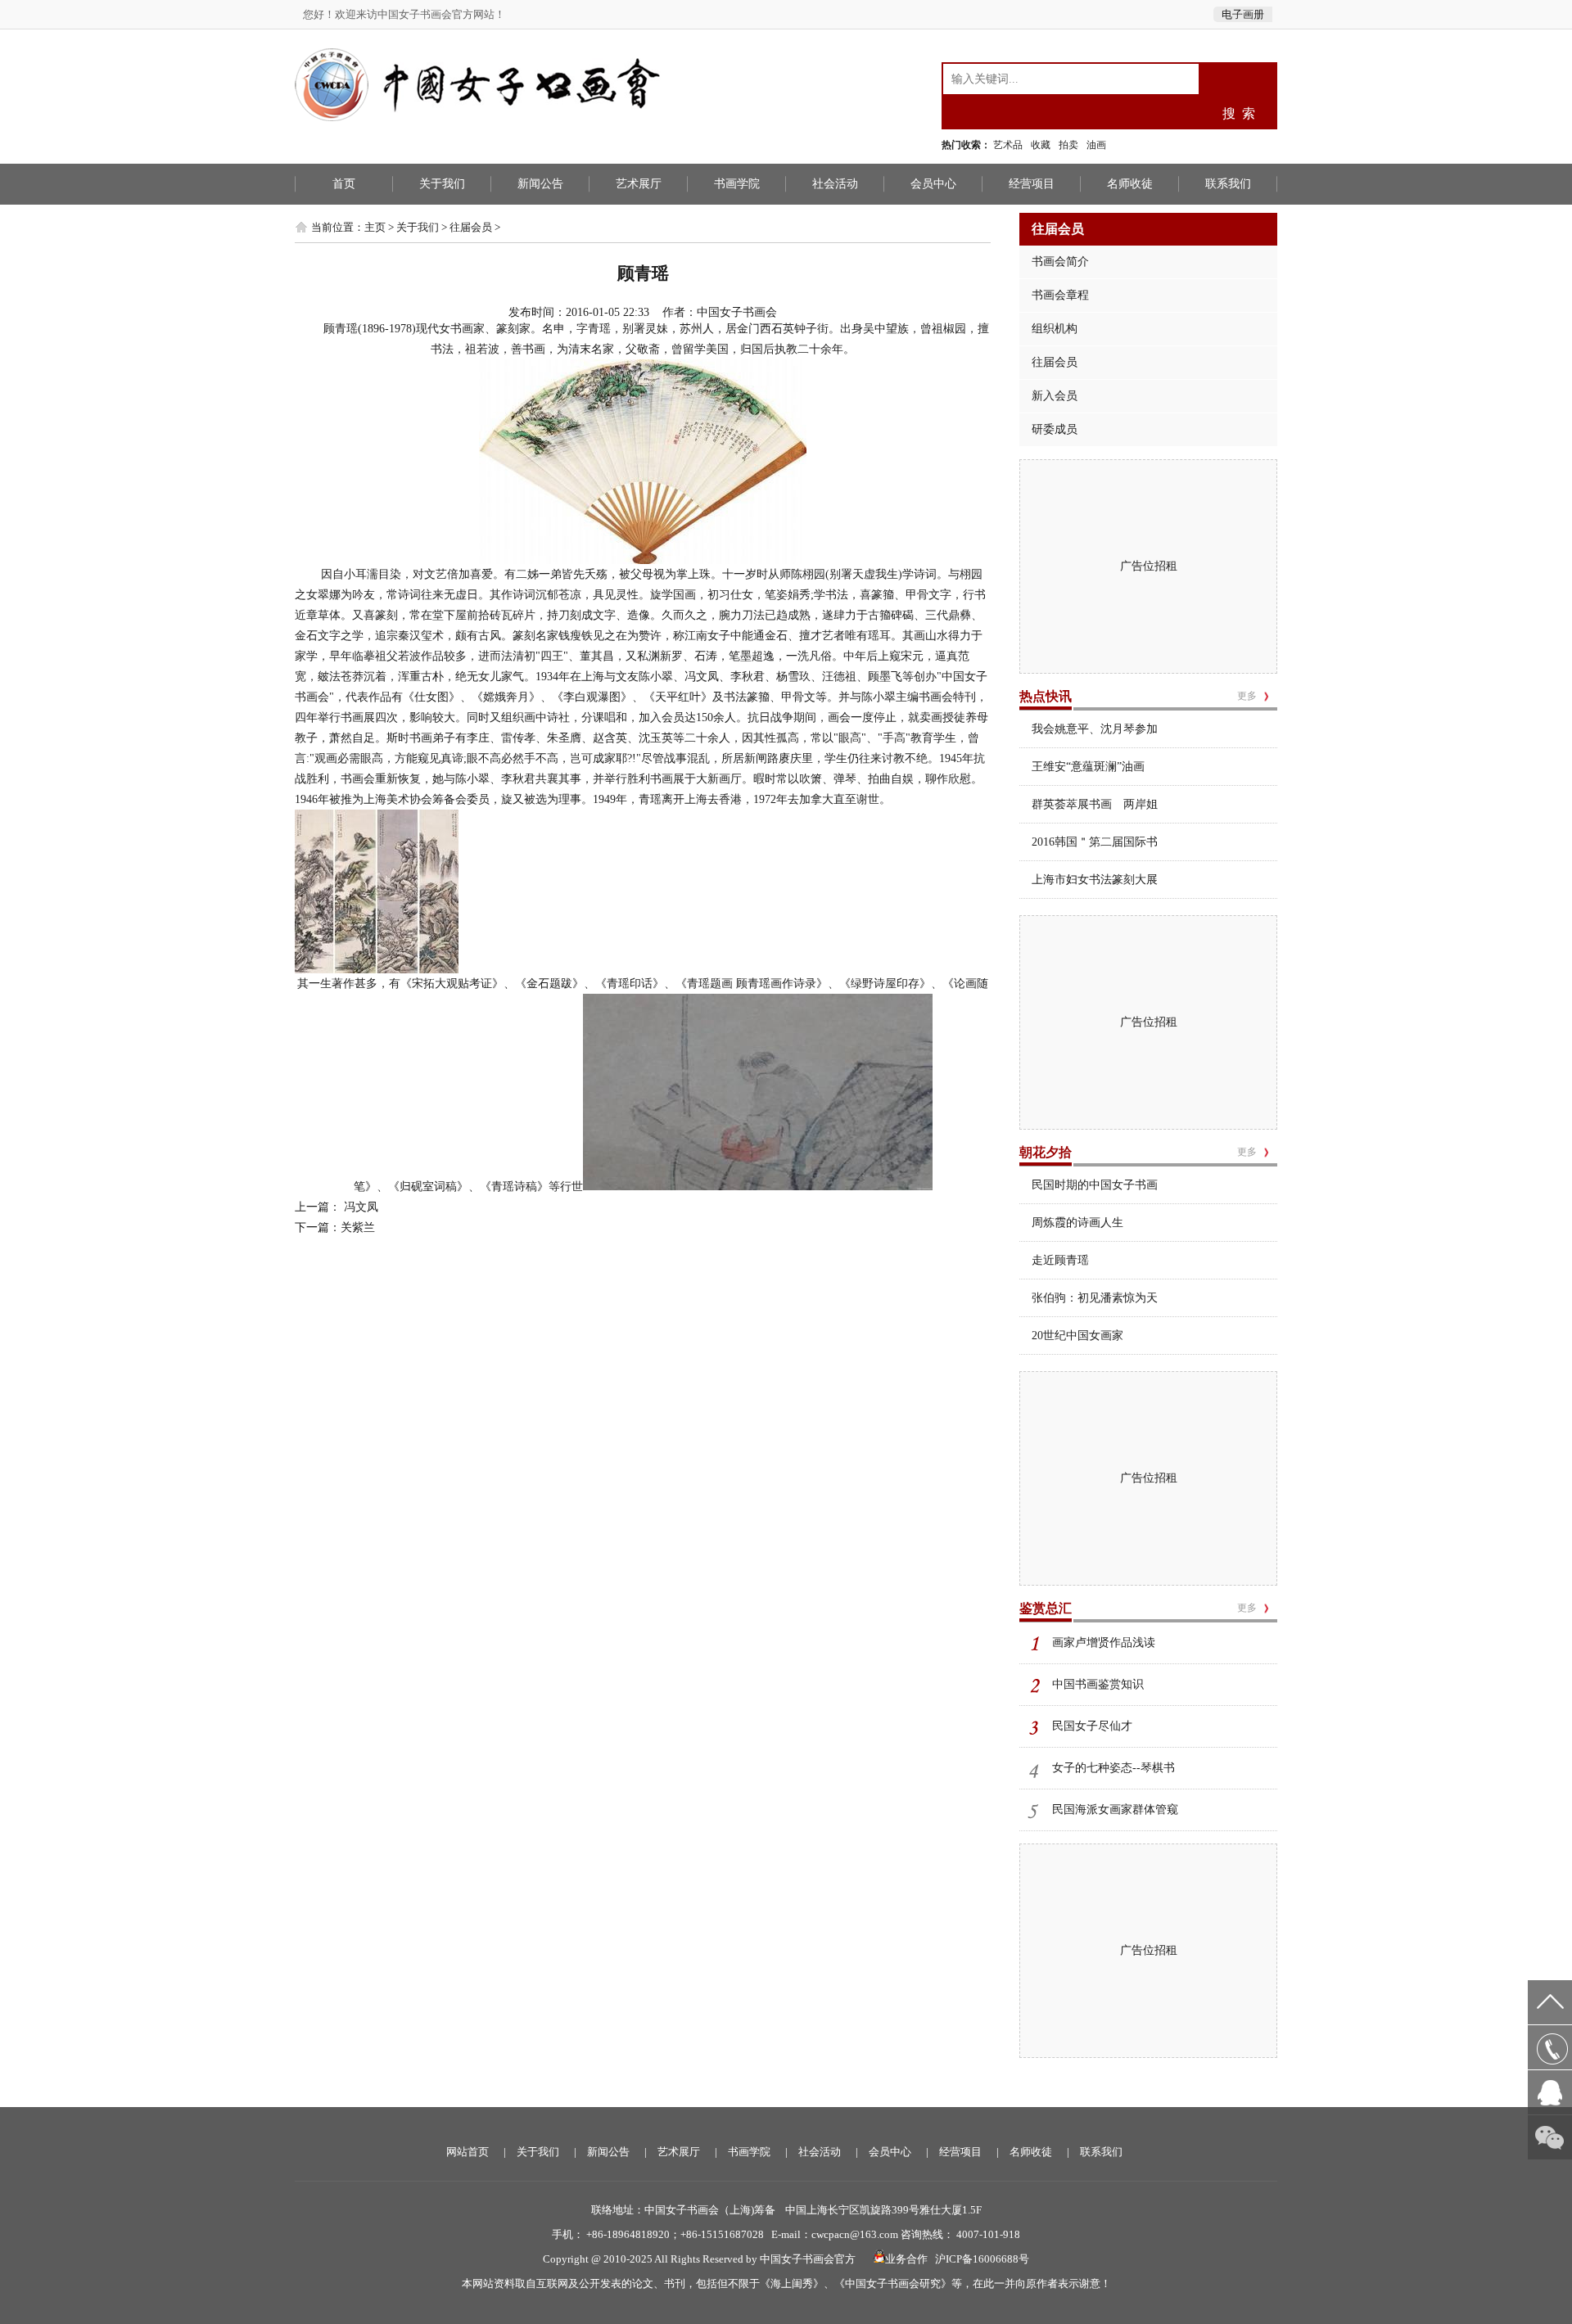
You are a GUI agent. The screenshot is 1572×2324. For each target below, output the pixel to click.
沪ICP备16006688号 (982, 2259)
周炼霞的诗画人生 (1077, 1223)
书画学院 (737, 184)
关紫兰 (358, 1227)
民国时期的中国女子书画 (1095, 1185)
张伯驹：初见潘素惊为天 (1095, 1298)
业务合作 (906, 2259)
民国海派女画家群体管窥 (1115, 1810)
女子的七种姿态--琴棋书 (1113, 1768)
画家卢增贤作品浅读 (1104, 1643)
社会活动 (835, 184)
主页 (375, 227)
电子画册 (1243, 14)
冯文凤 (359, 1207)
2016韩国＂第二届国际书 (1095, 842)
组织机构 (1055, 329)
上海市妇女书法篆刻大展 (1095, 880)
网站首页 (468, 2152)
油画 (1096, 145)
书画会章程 (1060, 295)
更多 (1247, 696)
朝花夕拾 (1046, 1152)
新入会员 (1055, 396)
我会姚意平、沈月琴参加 (1095, 729)
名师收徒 (1130, 184)
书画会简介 (1060, 262)
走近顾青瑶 (1060, 1260)
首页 (344, 184)
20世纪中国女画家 (1077, 1336)
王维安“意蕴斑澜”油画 (1088, 767)
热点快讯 (1046, 696)
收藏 (1041, 145)
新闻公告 (540, 184)
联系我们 (1228, 184)
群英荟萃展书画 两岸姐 (1095, 804)
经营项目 (1032, 184)
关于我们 (442, 184)
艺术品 (1008, 145)
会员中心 (933, 184)
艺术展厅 (639, 184)
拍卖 (1068, 145)
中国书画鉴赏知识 (1098, 1684)
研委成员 (1055, 429)
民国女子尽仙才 (1092, 1726)
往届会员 (471, 227)
